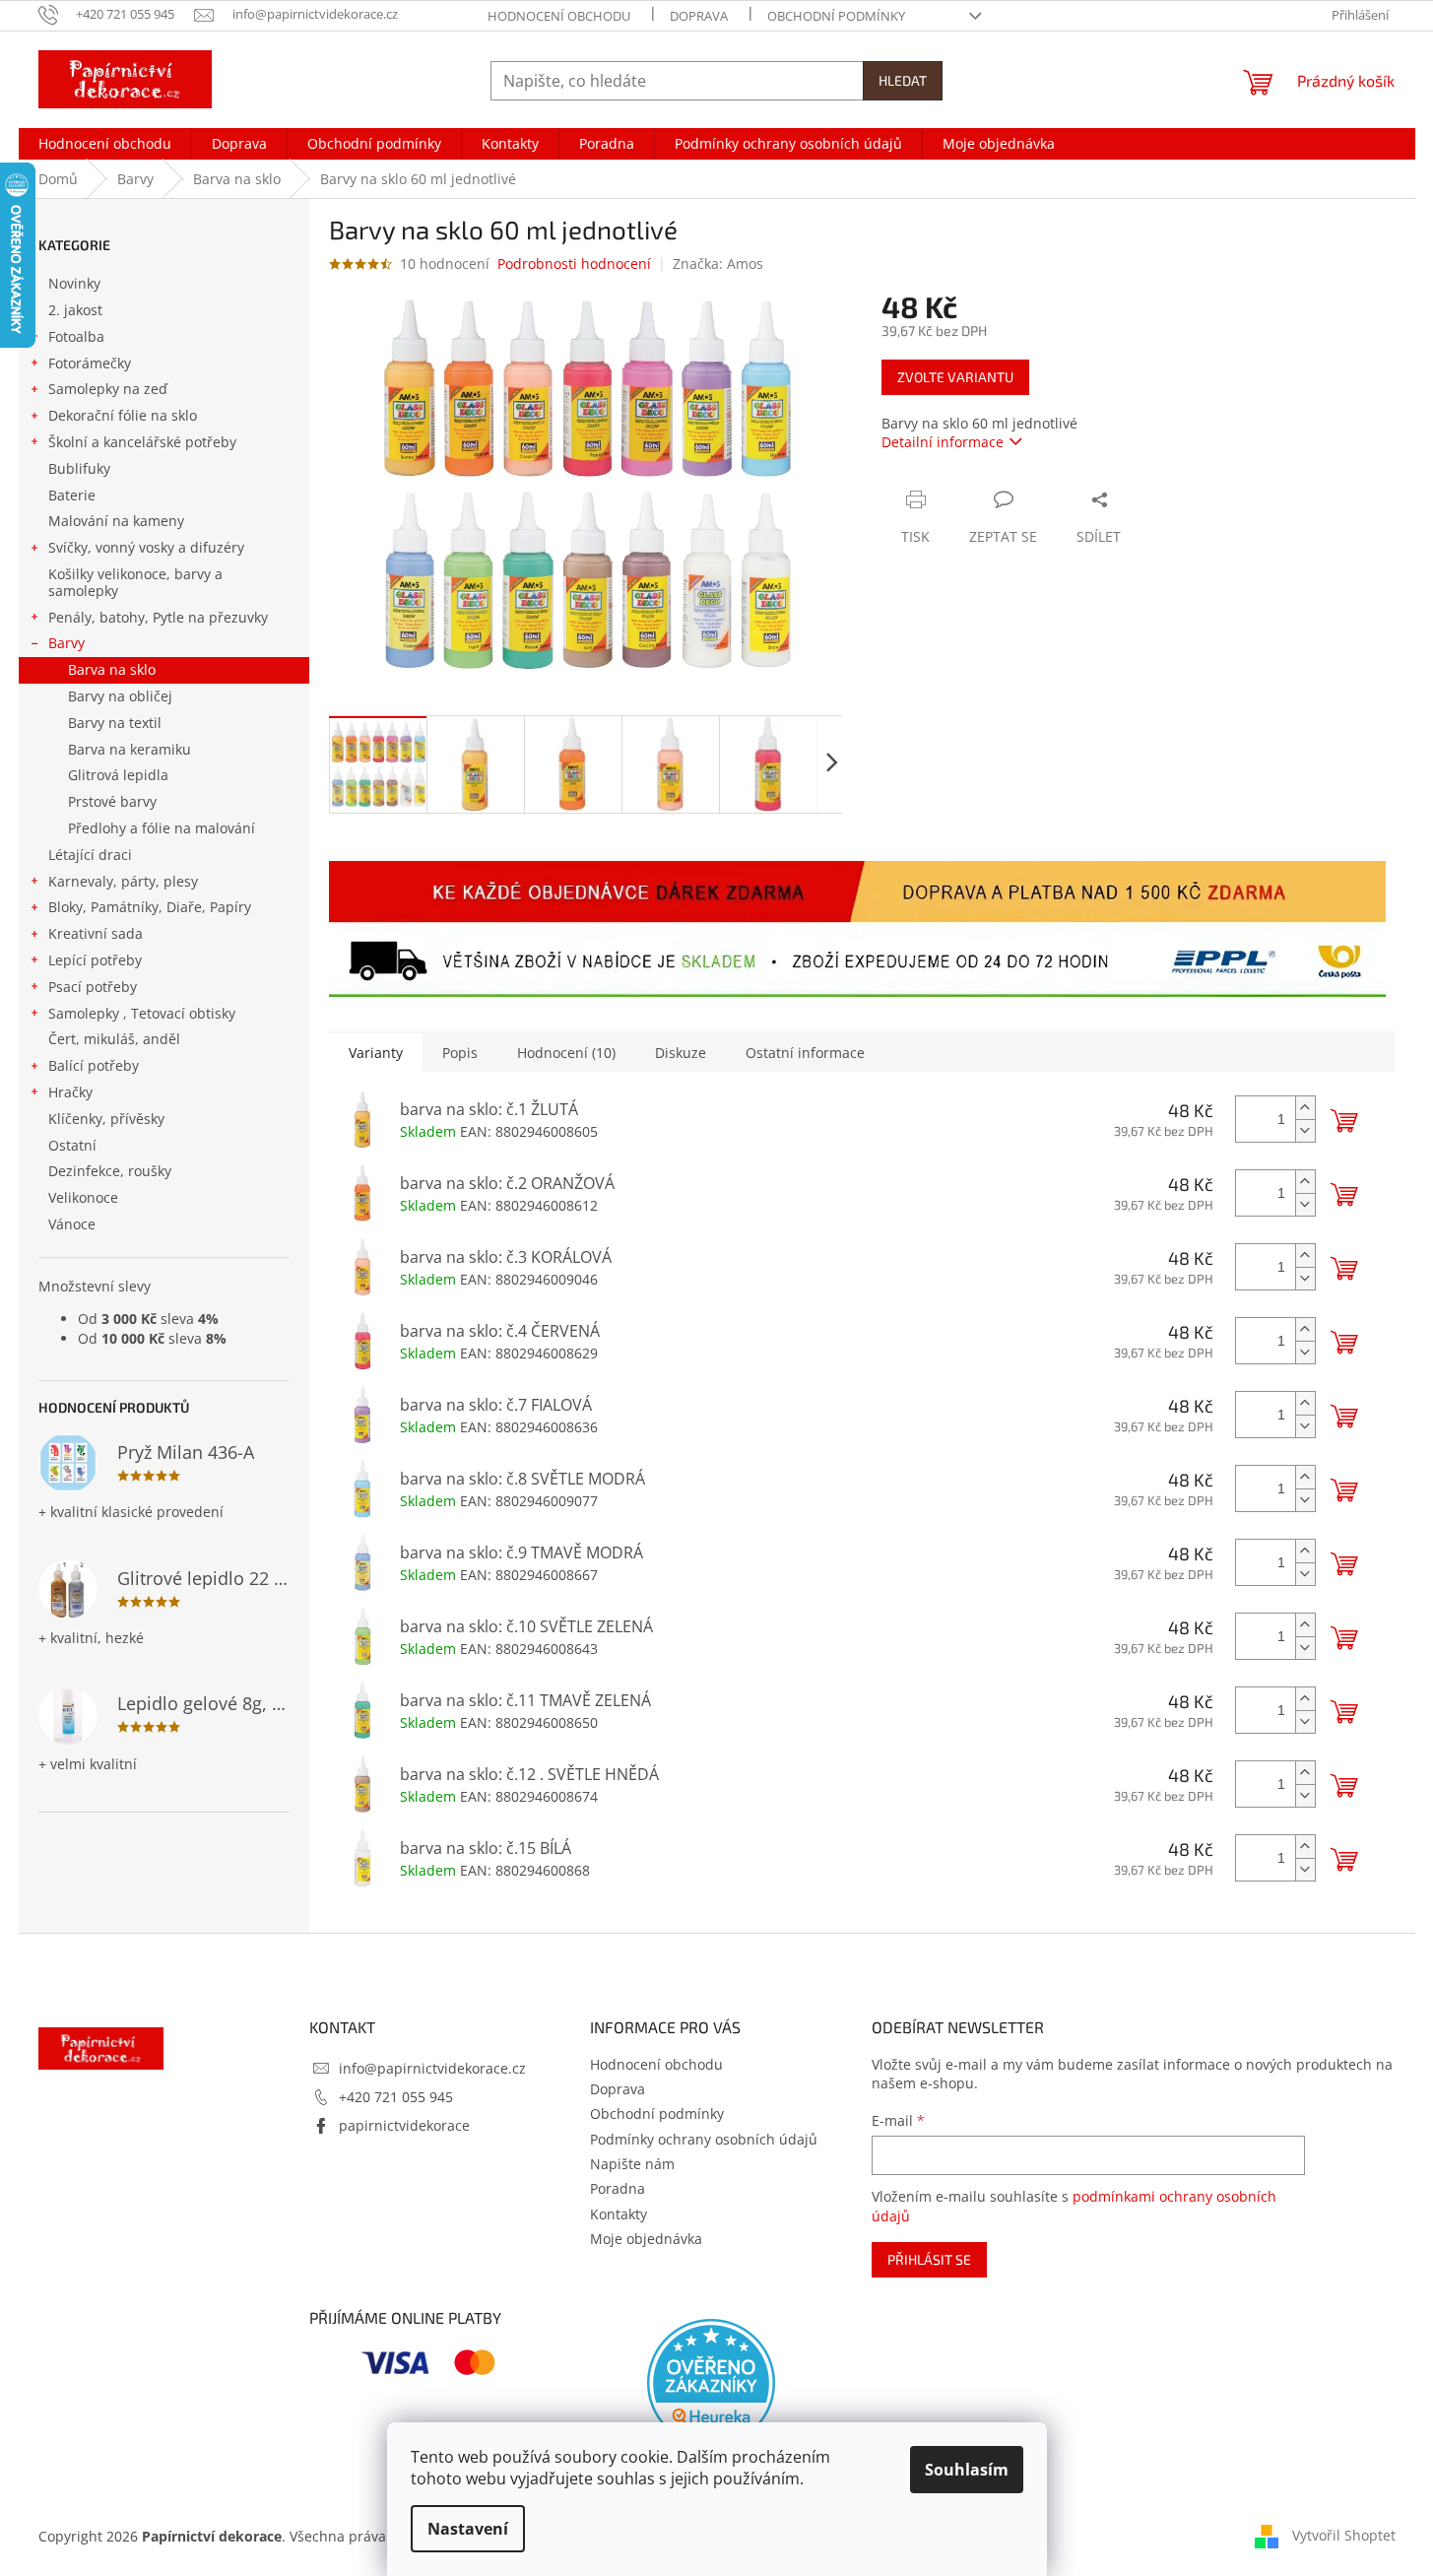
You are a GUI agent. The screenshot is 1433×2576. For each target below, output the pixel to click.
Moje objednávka (646, 2239)
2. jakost (75, 310)
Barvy (66, 643)
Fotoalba (76, 336)
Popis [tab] (460, 1053)
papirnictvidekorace (404, 2125)
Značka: (718, 264)
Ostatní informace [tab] (805, 1053)
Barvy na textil (115, 723)
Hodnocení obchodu (559, 16)
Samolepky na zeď (108, 389)
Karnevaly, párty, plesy (123, 881)
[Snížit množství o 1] (1305, 1130)
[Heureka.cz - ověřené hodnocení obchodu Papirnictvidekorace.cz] (711, 2383)
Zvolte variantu (955, 377)
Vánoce (72, 1224)
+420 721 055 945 (396, 2097)
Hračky (70, 1092)
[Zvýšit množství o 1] (1305, 1108)
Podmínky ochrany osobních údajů (704, 2139)
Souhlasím (967, 2470)
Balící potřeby (94, 1065)
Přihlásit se (929, 2259)
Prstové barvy (112, 801)
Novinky (74, 283)
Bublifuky (79, 468)
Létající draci (90, 855)
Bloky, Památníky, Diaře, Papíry (150, 907)
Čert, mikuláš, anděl (114, 1039)
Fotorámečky (90, 363)
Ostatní (72, 1145)
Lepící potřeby (95, 960)
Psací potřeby (93, 987)
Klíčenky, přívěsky (106, 1119)
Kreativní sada (96, 933)
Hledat (903, 80)
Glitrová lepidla (118, 775)
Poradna (618, 2188)
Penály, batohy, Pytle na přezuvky (158, 617)
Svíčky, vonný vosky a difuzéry (146, 547)
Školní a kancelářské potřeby (142, 442)
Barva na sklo (112, 669)
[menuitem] (105, 144)
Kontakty (619, 2214)
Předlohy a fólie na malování (162, 828)
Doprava (699, 16)
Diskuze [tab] (681, 1053)
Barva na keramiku (130, 749)
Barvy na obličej (120, 696)
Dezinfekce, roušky (110, 1171)
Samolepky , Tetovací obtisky (142, 1013)
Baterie (72, 495)
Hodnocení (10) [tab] (566, 1053)
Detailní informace (943, 442)
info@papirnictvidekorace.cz (432, 2068)
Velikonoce (83, 1197)
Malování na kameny (116, 521)
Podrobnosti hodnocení (574, 264)
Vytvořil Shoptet (1344, 2534)
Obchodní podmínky (836, 16)
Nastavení (468, 2529)
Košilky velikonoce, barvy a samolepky (135, 582)
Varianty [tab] (376, 1053)
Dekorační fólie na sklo (123, 415)
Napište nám (632, 2164)
